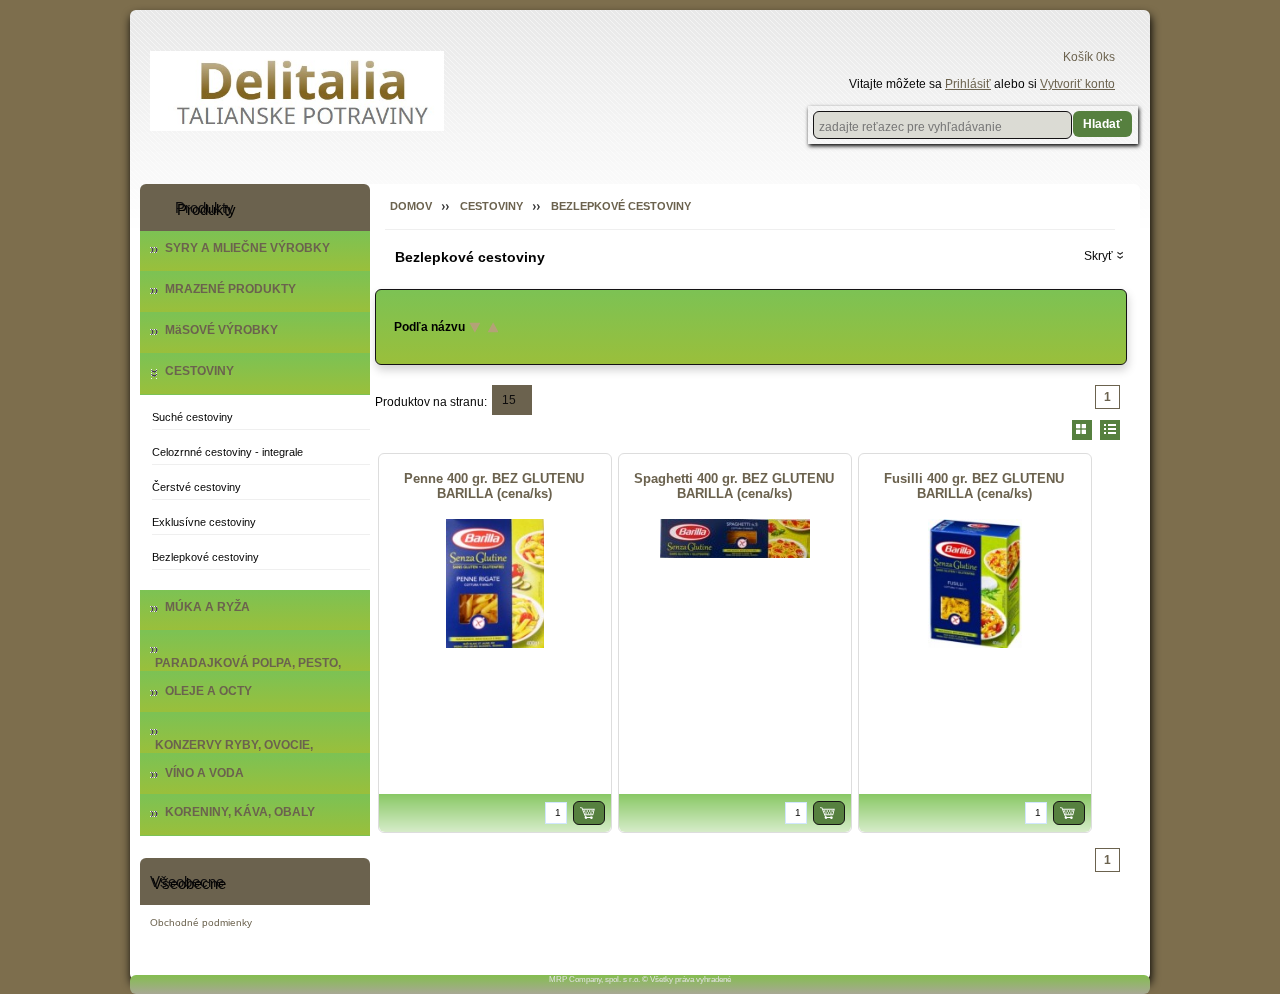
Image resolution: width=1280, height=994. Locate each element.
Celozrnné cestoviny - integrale (227, 452)
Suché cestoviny (192, 417)
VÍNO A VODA (204, 773)
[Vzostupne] (490, 327)
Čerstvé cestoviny (196, 487)
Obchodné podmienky (201, 922)
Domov (411, 206)
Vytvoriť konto (1077, 84)
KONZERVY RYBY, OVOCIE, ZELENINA (234, 752)
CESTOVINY (199, 371)
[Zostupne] (472, 327)
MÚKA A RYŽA (207, 607)
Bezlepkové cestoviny (205, 557)
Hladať (1102, 124)
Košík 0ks (1089, 57)
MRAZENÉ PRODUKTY (230, 289)
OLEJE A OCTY (208, 691)
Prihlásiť (968, 84)
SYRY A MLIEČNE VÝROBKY (247, 248)
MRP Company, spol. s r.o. (594, 979)
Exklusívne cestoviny (204, 522)
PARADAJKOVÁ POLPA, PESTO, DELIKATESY (248, 670)
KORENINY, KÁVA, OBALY (240, 812)
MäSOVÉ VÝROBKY (221, 330)
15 (509, 400)
